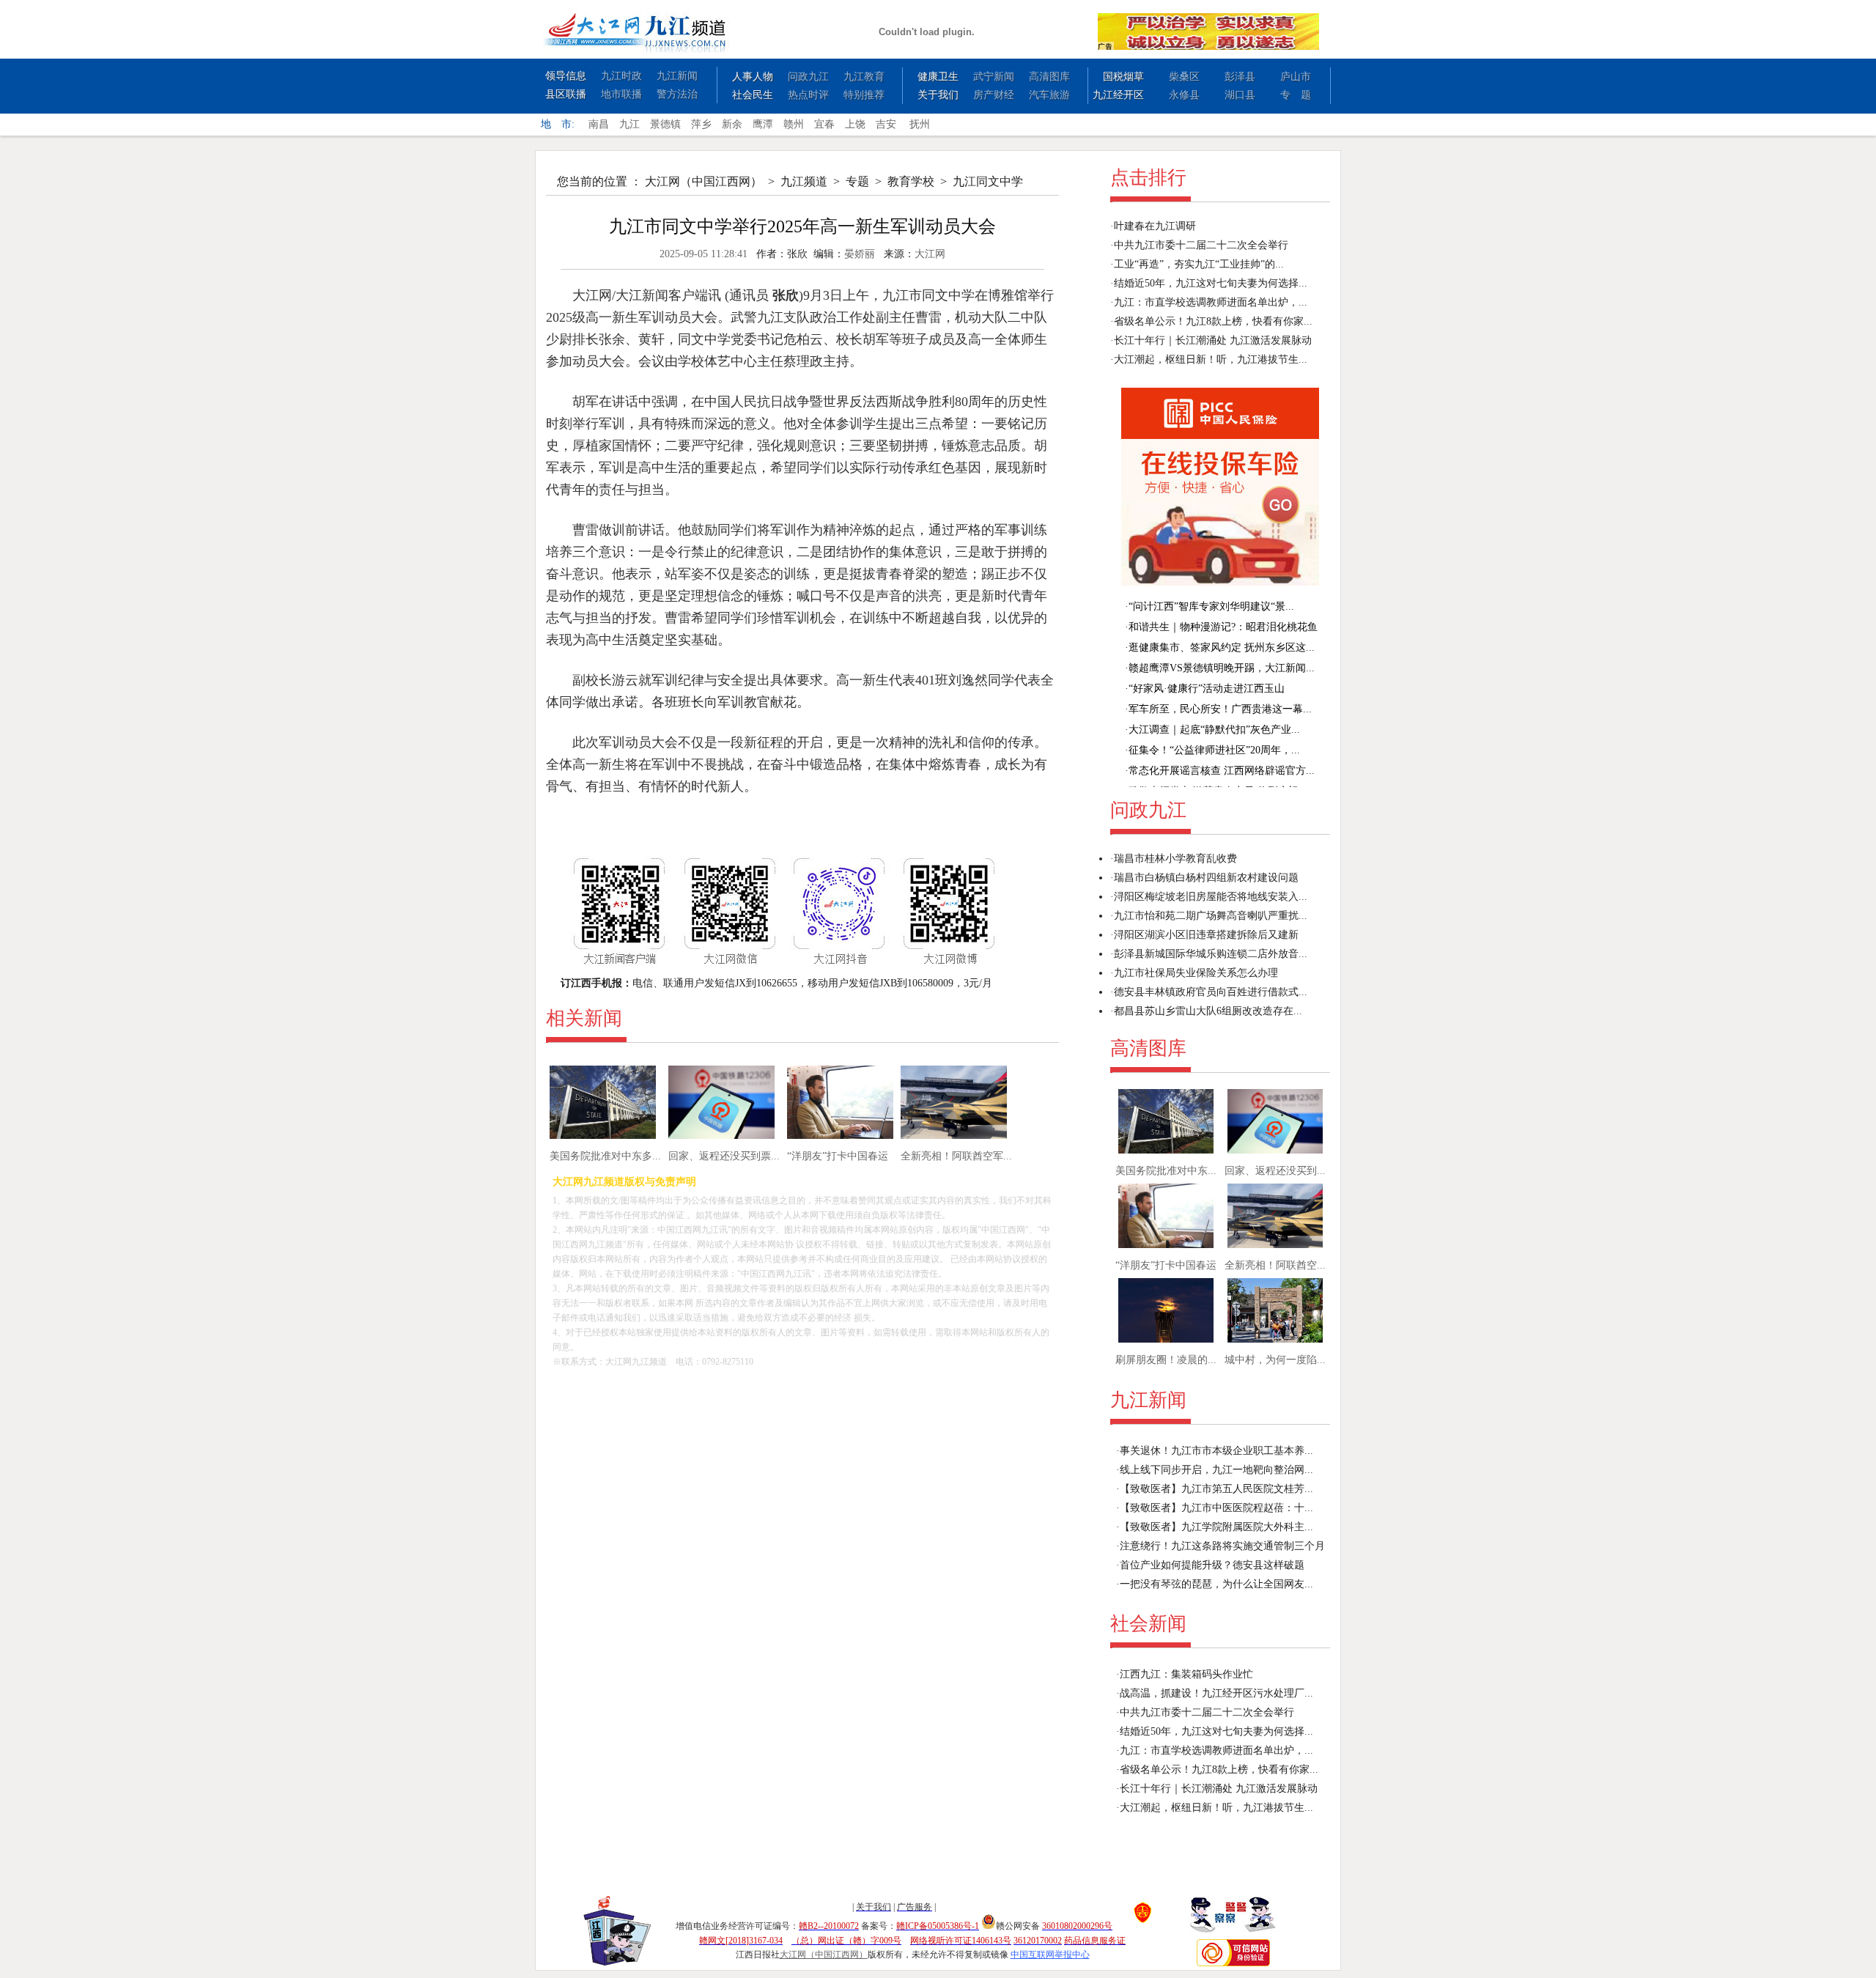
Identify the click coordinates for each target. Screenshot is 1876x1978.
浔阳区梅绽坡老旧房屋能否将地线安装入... (1211, 897)
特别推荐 (864, 95)
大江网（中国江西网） (703, 181)
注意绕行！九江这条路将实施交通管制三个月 (1222, 1546)
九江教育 (864, 77)
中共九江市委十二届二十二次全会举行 (1201, 245)
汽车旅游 (1049, 95)
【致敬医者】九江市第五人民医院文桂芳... (1216, 1489)
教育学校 (911, 181)
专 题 (1296, 95)
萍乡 (701, 124)
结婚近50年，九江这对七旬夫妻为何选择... (1211, 283)
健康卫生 (938, 77)
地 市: (558, 124)
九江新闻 (677, 76)
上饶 (855, 124)
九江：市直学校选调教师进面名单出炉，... (1211, 302)
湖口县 (1240, 95)
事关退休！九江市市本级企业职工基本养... (1216, 1451)
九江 (629, 124)
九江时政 (621, 76)
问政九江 (808, 77)
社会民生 (753, 95)
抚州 (920, 124)
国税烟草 (1123, 77)
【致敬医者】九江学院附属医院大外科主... (1216, 1527)
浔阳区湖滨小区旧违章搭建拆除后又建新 (1206, 935)
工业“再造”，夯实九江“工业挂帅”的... (1199, 264)
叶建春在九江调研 (1155, 226)
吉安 (886, 124)
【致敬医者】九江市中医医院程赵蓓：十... (1216, 1508)
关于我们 (938, 95)
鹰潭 (763, 124)
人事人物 (753, 77)
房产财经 (994, 95)
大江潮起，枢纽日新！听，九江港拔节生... (1211, 359)
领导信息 (566, 76)
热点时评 (808, 95)
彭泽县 (1240, 77)
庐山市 (1296, 77)
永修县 (1184, 95)
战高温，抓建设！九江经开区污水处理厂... (1216, 1693)
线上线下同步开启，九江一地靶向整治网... (1216, 1470)
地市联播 (621, 94)
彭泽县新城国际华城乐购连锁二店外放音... (1211, 954)
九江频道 (804, 181)
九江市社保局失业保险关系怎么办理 (1196, 973)
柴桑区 (1184, 77)
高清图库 (1049, 77)
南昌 (599, 124)
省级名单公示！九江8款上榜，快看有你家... (1213, 321)
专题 (857, 181)
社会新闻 (1148, 1624)
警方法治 (677, 94)
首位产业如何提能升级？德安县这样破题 (1212, 1565)
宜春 (824, 124)
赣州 (794, 124)
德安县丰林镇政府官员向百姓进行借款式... (1211, 992)
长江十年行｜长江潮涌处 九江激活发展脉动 (1213, 340)
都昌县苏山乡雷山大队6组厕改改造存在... (1208, 1011)
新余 (732, 124)
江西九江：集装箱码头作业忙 (1186, 1674)
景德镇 (665, 124)
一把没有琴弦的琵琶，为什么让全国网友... (1216, 1584)
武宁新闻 (994, 77)
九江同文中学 (988, 181)
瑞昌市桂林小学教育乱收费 (1175, 859)
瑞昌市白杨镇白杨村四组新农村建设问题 (1206, 878)
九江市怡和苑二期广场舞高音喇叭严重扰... (1211, 916)
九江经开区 (1118, 95)
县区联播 (566, 94)
